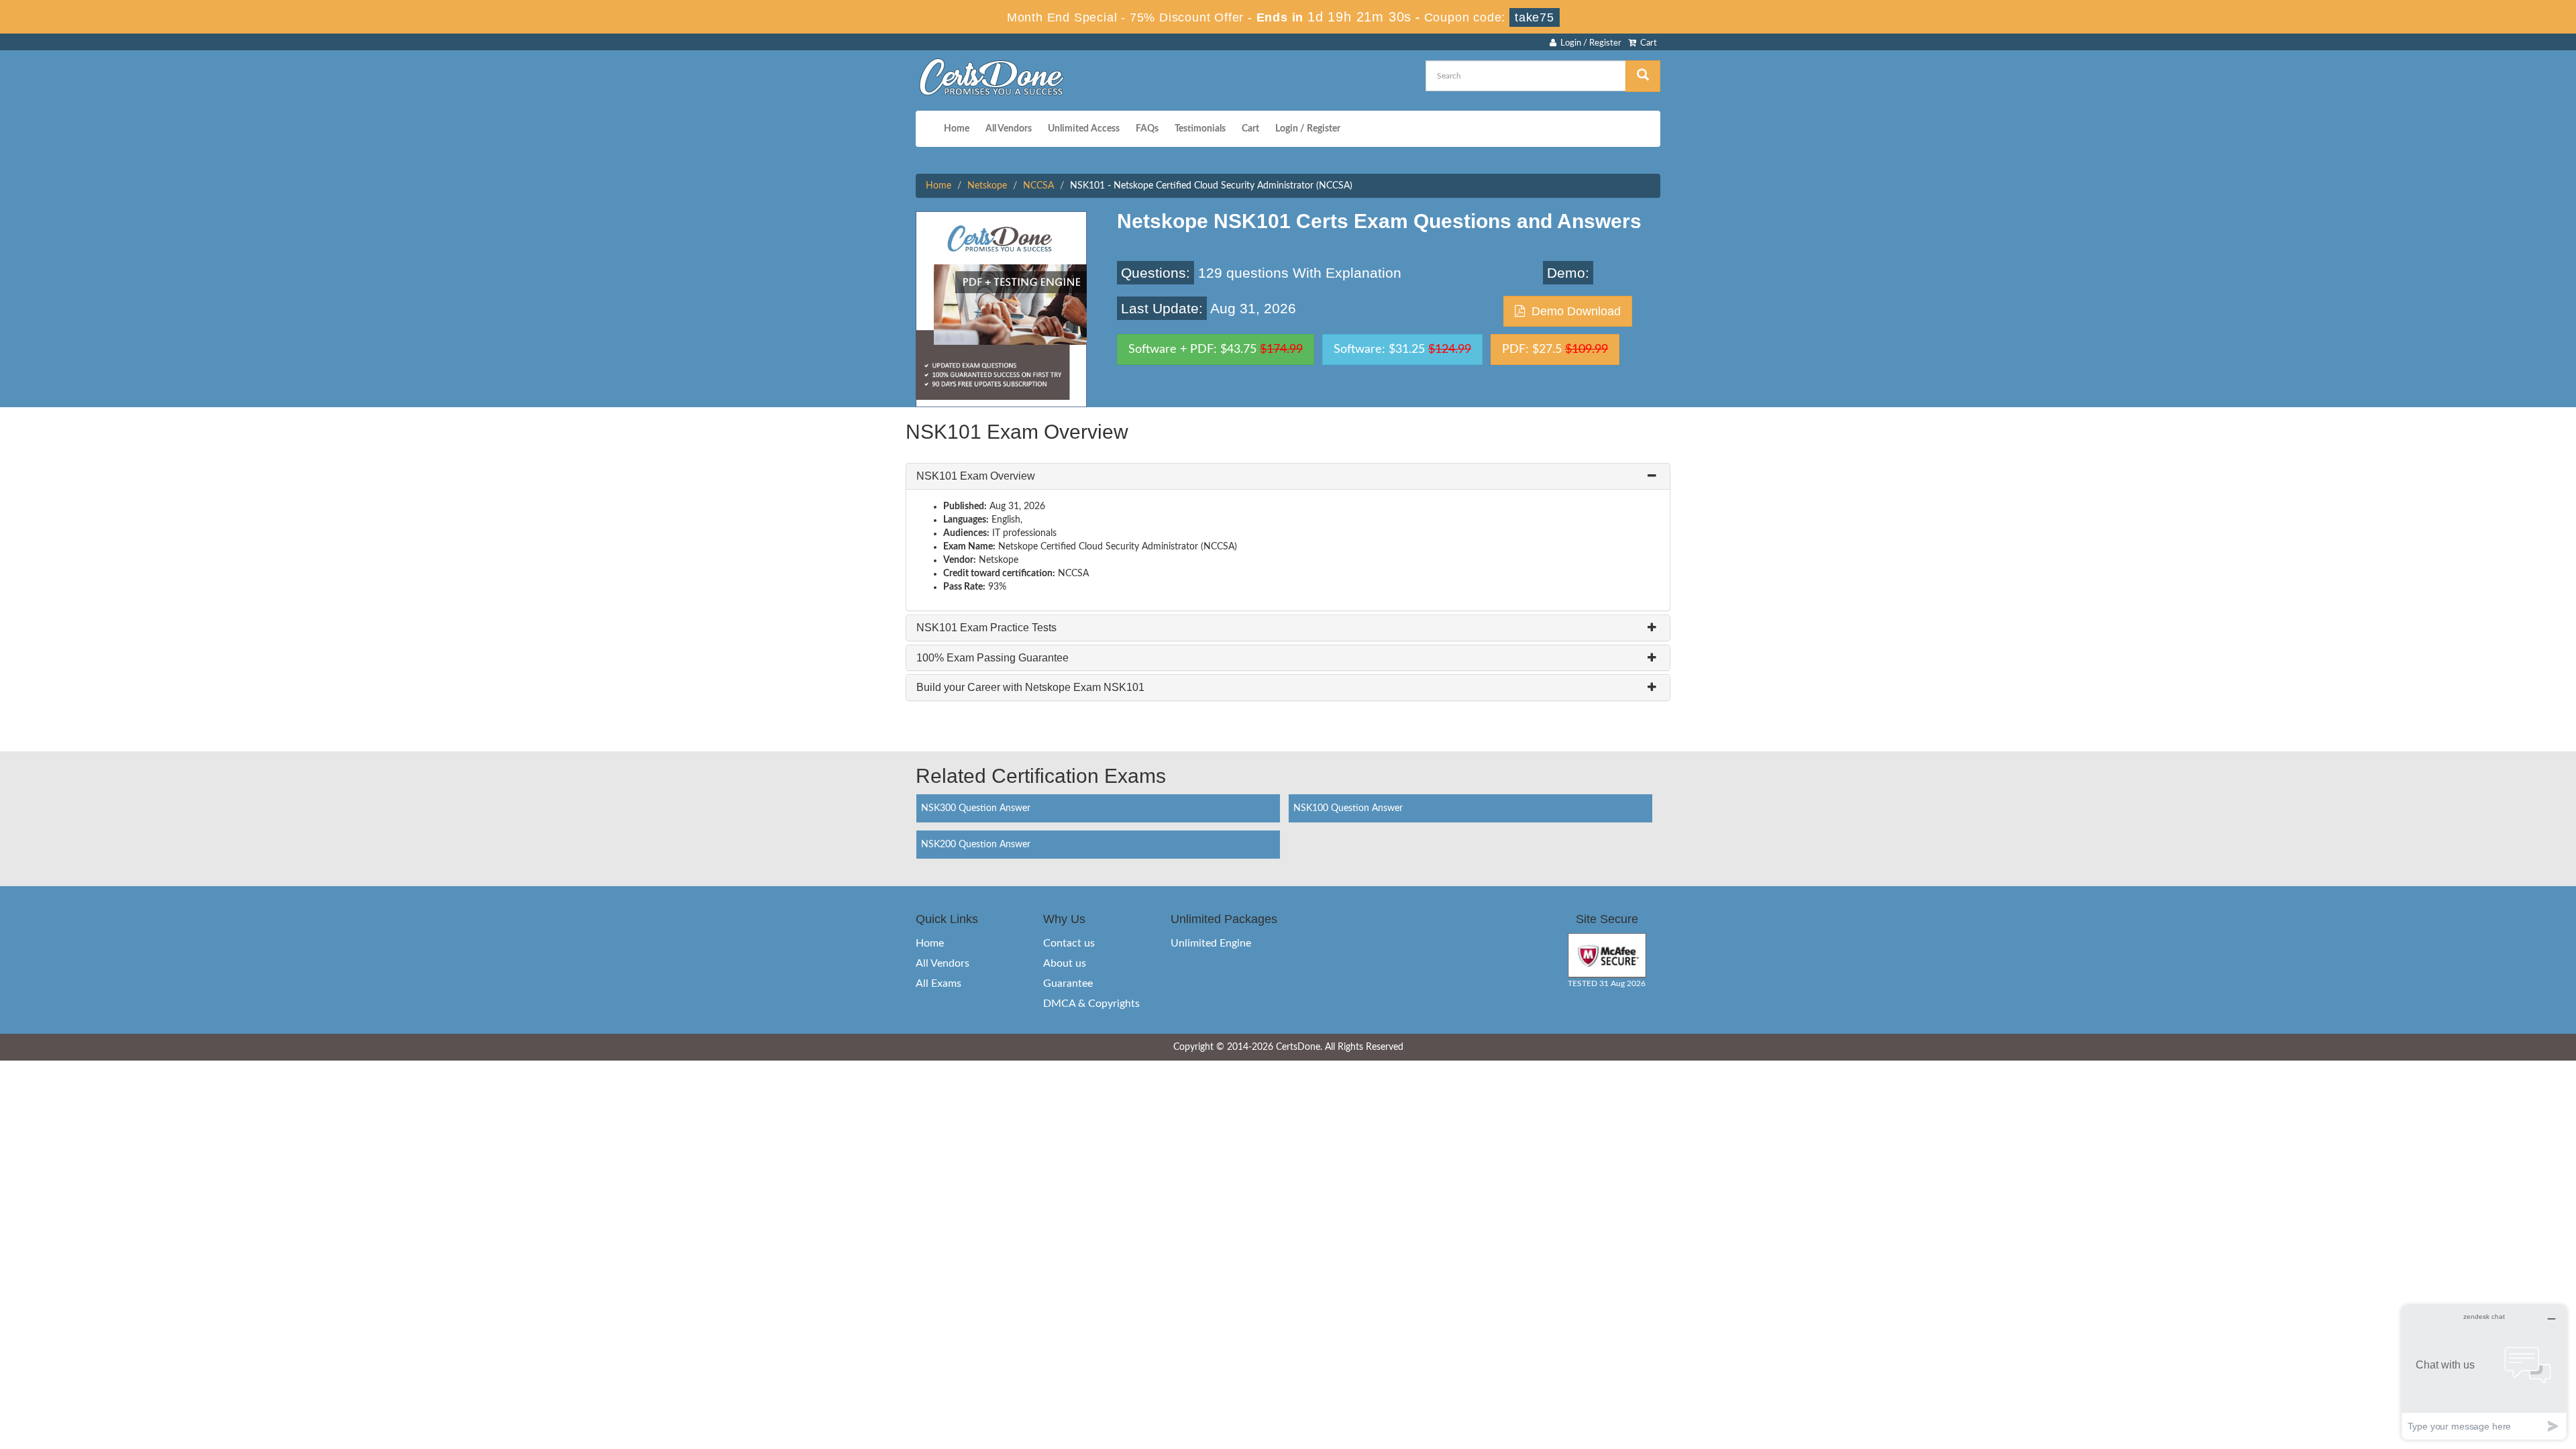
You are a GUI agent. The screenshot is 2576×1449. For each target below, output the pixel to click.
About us (1065, 963)
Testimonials (1200, 129)
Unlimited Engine (1211, 943)
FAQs (1147, 129)
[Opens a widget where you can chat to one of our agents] (2484, 1372)
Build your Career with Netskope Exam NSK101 (1030, 687)
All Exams (938, 983)
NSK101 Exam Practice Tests (986, 628)
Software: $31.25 (1402, 350)
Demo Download (1573, 311)
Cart (1647, 43)
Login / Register (1589, 43)
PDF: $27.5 (1555, 350)
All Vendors (1009, 129)
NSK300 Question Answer (976, 808)
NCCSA (1038, 186)
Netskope (987, 186)
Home (957, 129)
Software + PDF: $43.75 (1216, 350)
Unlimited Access (1084, 129)
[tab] (1288, 476)
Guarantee (1068, 983)
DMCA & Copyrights (1091, 1004)
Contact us (1069, 943)
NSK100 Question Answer (1348, 808)
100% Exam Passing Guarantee (992, 658)
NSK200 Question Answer (976, 845)
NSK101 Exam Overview (976, 476)
